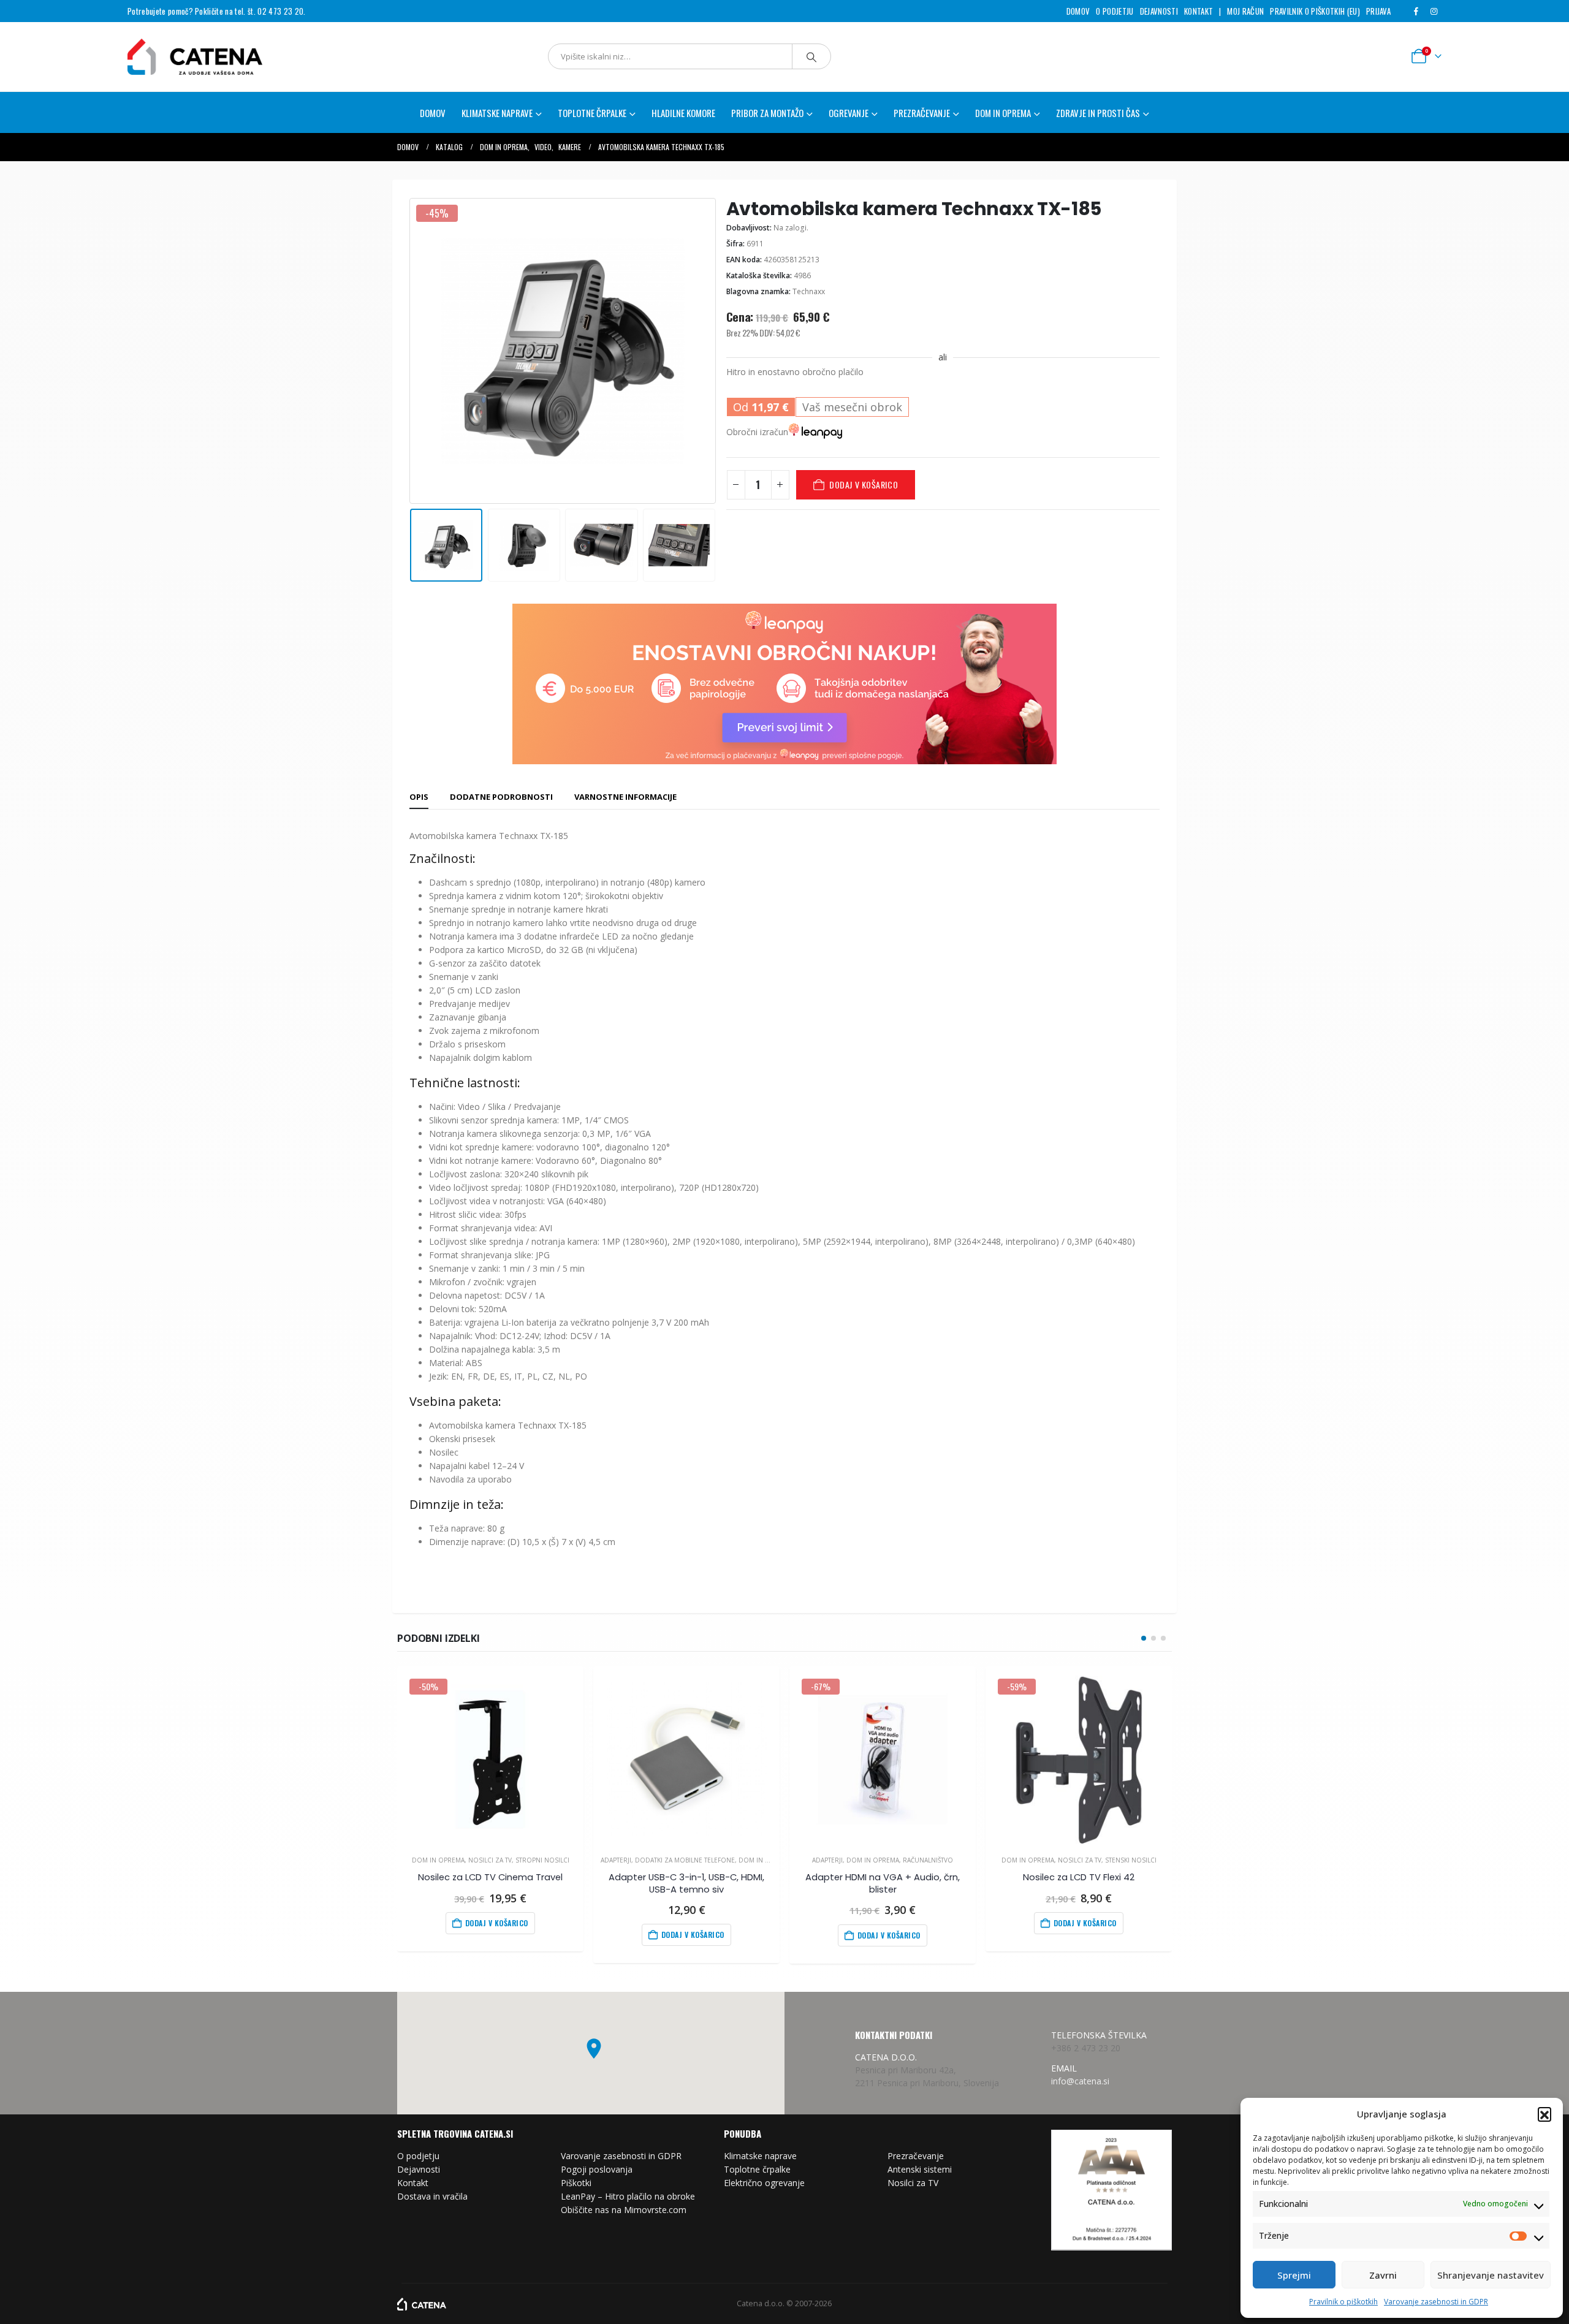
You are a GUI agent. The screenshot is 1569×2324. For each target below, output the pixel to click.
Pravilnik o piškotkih (1343, 2302)
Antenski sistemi (920, 2169)
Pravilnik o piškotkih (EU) (1315, 11)
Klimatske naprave (760, 2156)
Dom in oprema (1003, 113)
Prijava (1378, 11)
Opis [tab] (419, 797)
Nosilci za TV (490, 1860)
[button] (1544, 2114)
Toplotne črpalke (757, 2169)
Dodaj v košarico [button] (497, 1923)
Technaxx (809, 291)
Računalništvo (928, 1860)
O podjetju (1115, 11)
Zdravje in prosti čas (1098, 113)
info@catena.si (1080, 2081)
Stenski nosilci (1131, 1860)
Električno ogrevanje (764, 2183)
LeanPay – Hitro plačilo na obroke (628, 2196)
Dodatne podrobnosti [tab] (501, 797)
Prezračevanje (916, 2156)
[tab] (419, 797)
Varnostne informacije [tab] (625, 797)
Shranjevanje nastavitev (1491, 2275)
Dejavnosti (1159, 11)
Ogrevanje (849, 113)
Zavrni (1383, 2275)
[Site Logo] (195, 57)
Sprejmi (1294, 2275)
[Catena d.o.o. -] (422, 2303)
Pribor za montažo (767, 113)
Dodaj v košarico (864, 484)
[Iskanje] (811, 56)
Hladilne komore (683, 113)
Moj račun (1245, 11)
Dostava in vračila (432, 2196)
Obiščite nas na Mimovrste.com (624, 2210)
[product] (686, 1759)
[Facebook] (1416, 11)
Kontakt (1199, 11)
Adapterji (616, 1860)
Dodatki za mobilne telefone (685, 1860)
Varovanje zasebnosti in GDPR (1436, 2302)
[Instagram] (1434, 11)
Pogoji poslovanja (597, 2169)
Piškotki (576, 2183)
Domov (1078, 11)
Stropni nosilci (542, 1860)
